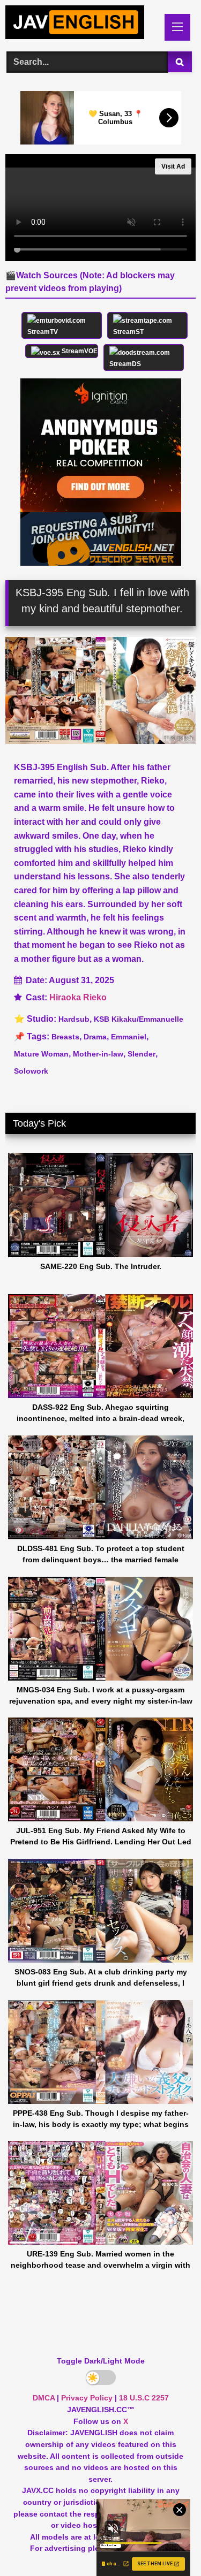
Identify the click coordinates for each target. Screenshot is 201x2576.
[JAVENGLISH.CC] (83, 24)
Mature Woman (41, 1054)
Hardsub (74, 1019)
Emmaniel (129, 1037)
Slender (142, 1054)
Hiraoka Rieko (78, 997)
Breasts (65, 1037)
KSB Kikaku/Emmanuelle (139, 1019)
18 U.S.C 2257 (144, 2398)
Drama (95, 1037)
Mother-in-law (98, 1054)
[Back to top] (168, 2544)
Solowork (31, 1071)
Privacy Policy (87, 2398)
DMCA (44, 2398)
